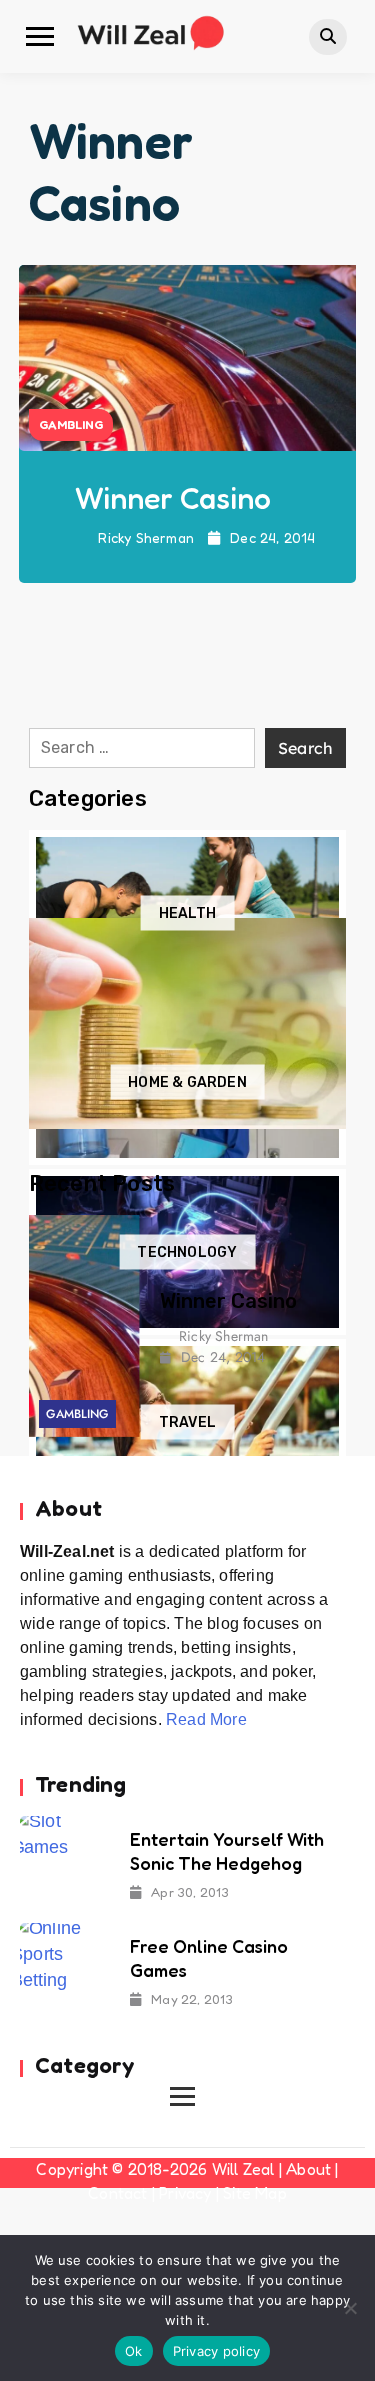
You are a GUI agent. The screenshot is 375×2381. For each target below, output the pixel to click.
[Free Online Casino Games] (65, 1966)
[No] (350, 2308)
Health (187, 912)
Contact (117, 2193)
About (308, 2169)
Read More (206, 1719)
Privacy (185, 2193)
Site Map (255, 2193)
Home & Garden (187, 1082)
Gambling (71, 424)
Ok (134, 2351)
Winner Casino (173, 498)
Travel (187, 1421)
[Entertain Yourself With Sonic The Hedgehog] (65, 1859)
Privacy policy (217, 2351)
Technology (187, 1252)
